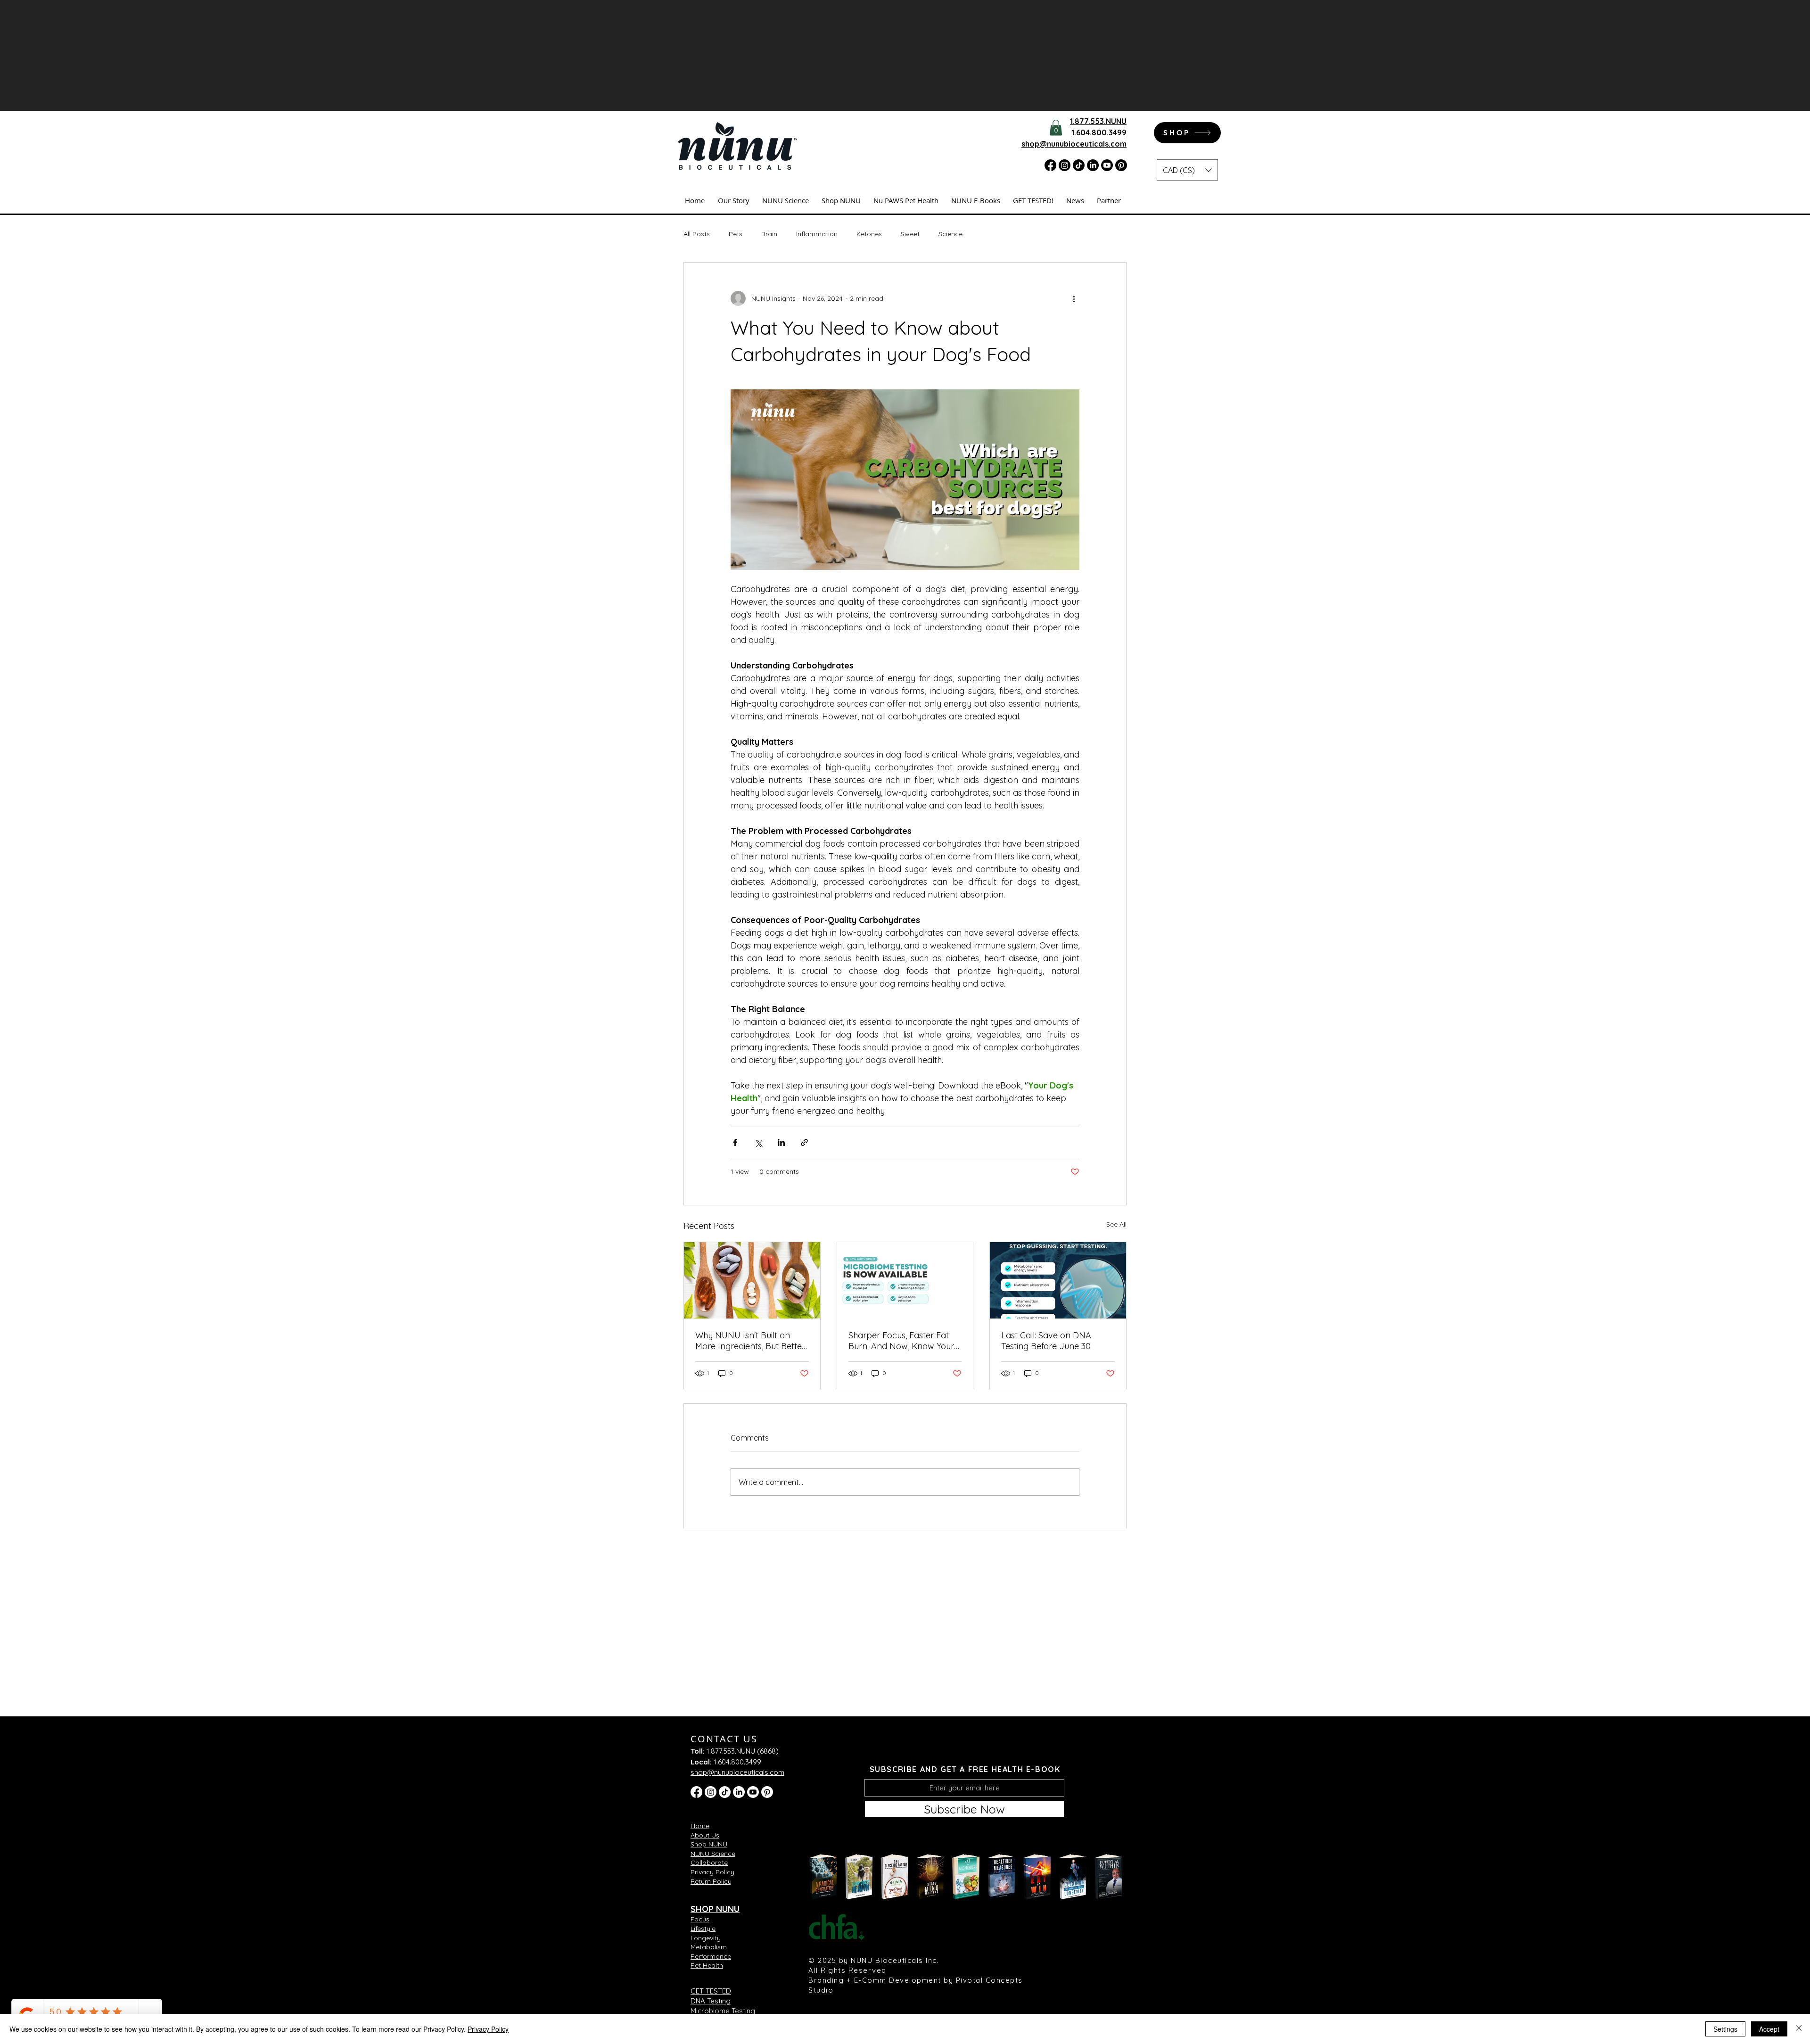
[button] (1083, 862)
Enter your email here (772, 1056)
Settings (1725, 2029)
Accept (1769, 2029)
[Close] (1799, 2029)
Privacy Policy (488, 2029)
